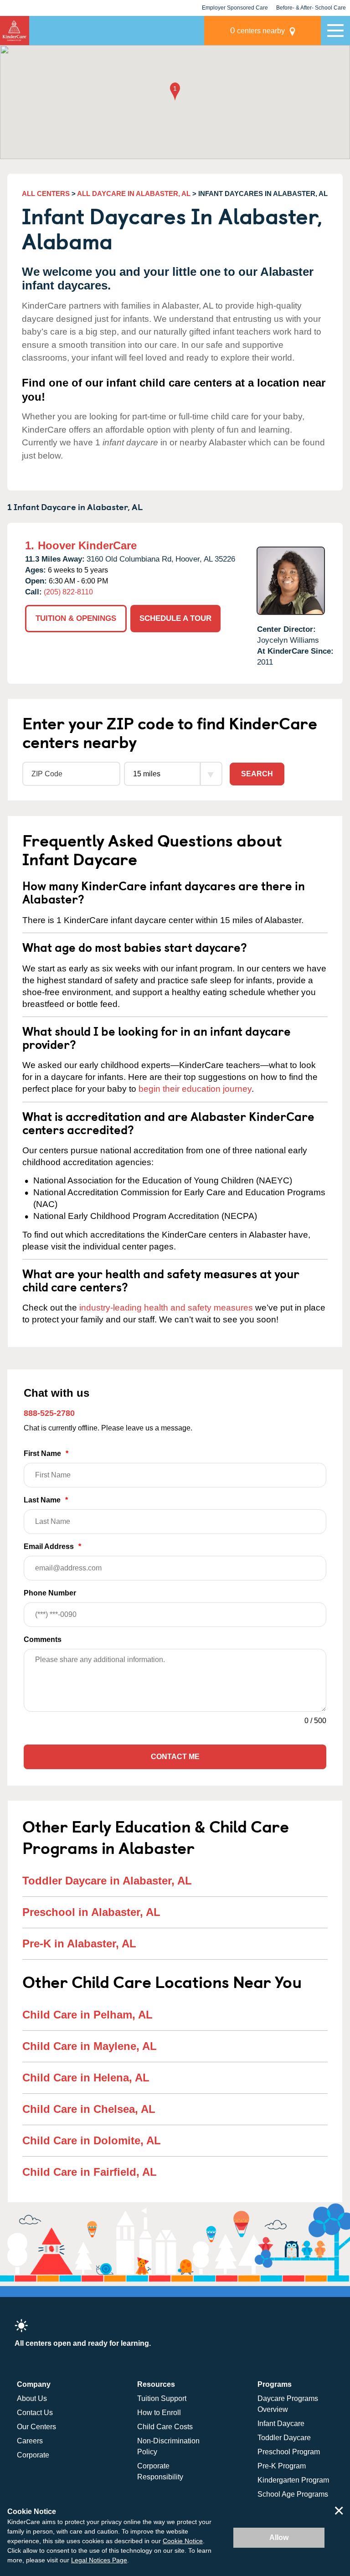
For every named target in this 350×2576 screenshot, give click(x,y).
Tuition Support (162, 2398)
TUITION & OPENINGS (76, 618)
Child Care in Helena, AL (86, 2078)
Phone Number (50, 1593)
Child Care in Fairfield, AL (90, 2172)
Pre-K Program (282, 2466)
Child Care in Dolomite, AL (92, 2140)
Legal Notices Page (99, 2560)
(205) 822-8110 (68, 592)
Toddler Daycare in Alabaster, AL (107, 1881)
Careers (30, 2441)
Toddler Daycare (284, 2438)
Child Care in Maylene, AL (90, 2046)
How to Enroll (159, 2413)
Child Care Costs (165, 2427)
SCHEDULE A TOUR (175, 618)
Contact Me (175, 1757)
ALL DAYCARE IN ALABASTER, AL (134, 194)
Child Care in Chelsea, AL (89, 2109)
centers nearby (257, 30)
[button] (175, 92)
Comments (43, 1639)
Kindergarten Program (293, 2480)
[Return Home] (15, 31)
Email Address (52, 1546)
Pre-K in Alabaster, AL (79, 1944)
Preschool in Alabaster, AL (91, 1912)
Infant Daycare (281, 2424)
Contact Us (35, 2413)
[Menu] (335, 31)
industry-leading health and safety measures (166, 1308)
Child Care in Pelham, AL (87, 2015)
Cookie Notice (183, 2541)
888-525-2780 (49, 1413)
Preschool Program (289, 2452)
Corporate (33, 2455)
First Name (46, 1453)
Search (257, 774)
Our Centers (36, 2427)
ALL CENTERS (46, 194)
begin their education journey (195, 1089)
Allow (279, 2537)
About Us (32, 2398)
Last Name (46, 1500)
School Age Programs (293, 2494)
